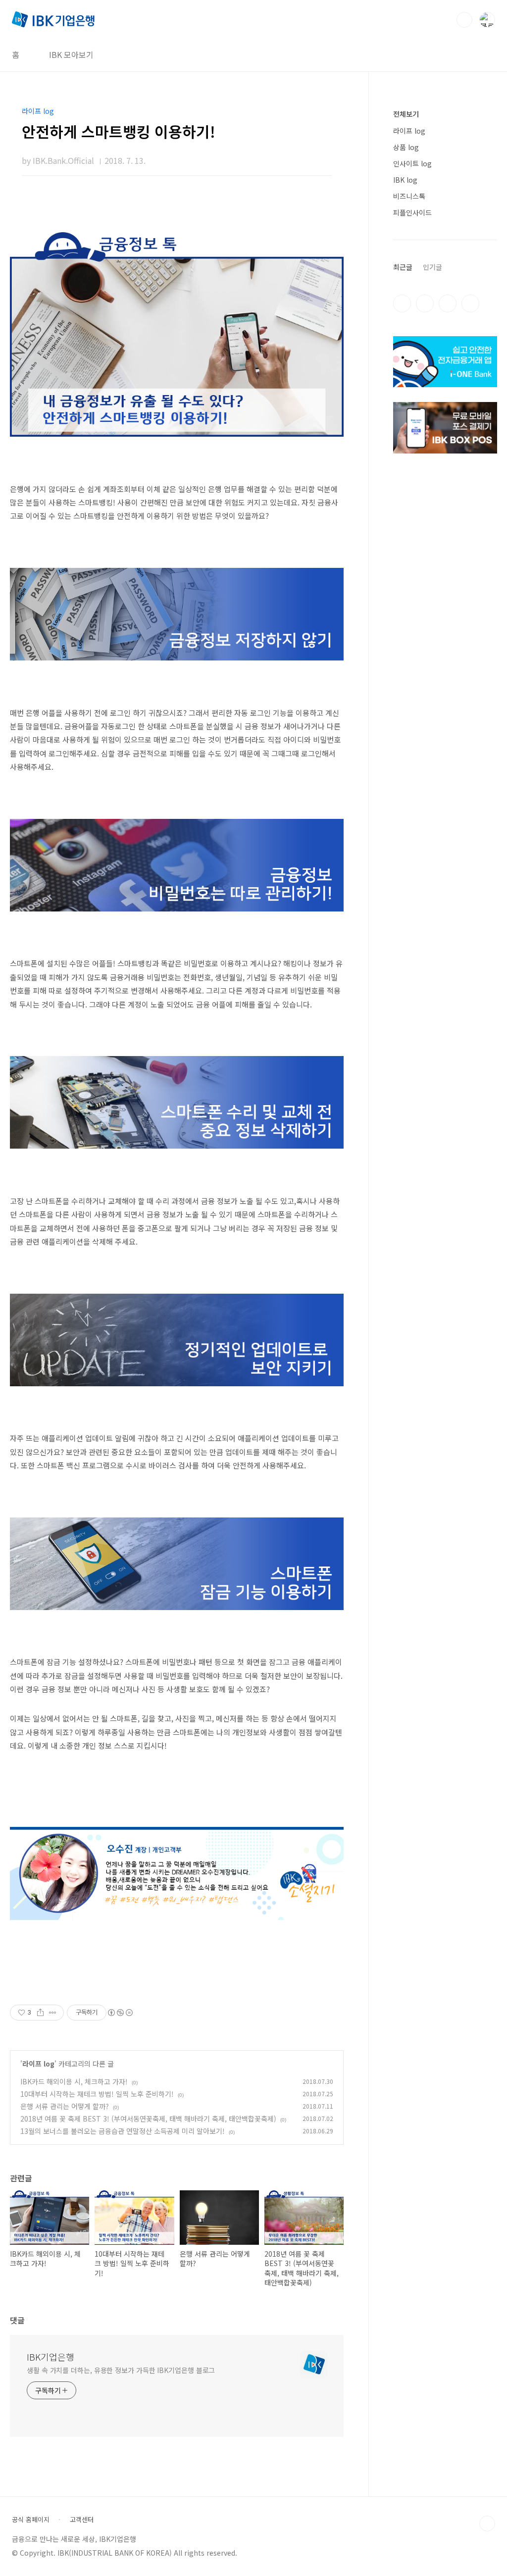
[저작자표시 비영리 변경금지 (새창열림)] (120, 2013)
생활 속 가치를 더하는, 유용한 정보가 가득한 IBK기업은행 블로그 (121, 2370)
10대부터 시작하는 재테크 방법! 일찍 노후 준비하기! (97, 2094)
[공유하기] (40, 2013)
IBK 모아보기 (71, 54)
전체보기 (406, 114)
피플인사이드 (412, 212)
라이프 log (38, 2064)
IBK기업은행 (51, 2357)
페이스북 (402, 303)
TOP (487, 2524)
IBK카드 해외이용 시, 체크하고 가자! (74, 2081)
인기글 (432, 267)
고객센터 (82, 2520)
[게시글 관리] (53, 2013)
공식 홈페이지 (31, 2520)
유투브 (470, 303)
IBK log (405, 180)
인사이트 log (412, 163)
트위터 (448, 303)
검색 (464, 20)
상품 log (406, 147)
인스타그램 (425, 303)
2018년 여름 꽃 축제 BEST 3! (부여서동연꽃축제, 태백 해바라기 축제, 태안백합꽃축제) (148, 2119)
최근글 (403, 267)
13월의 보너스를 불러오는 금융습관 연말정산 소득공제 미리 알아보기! (123, 2131)
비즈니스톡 (409, 196)
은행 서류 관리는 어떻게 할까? (65, 2106)
